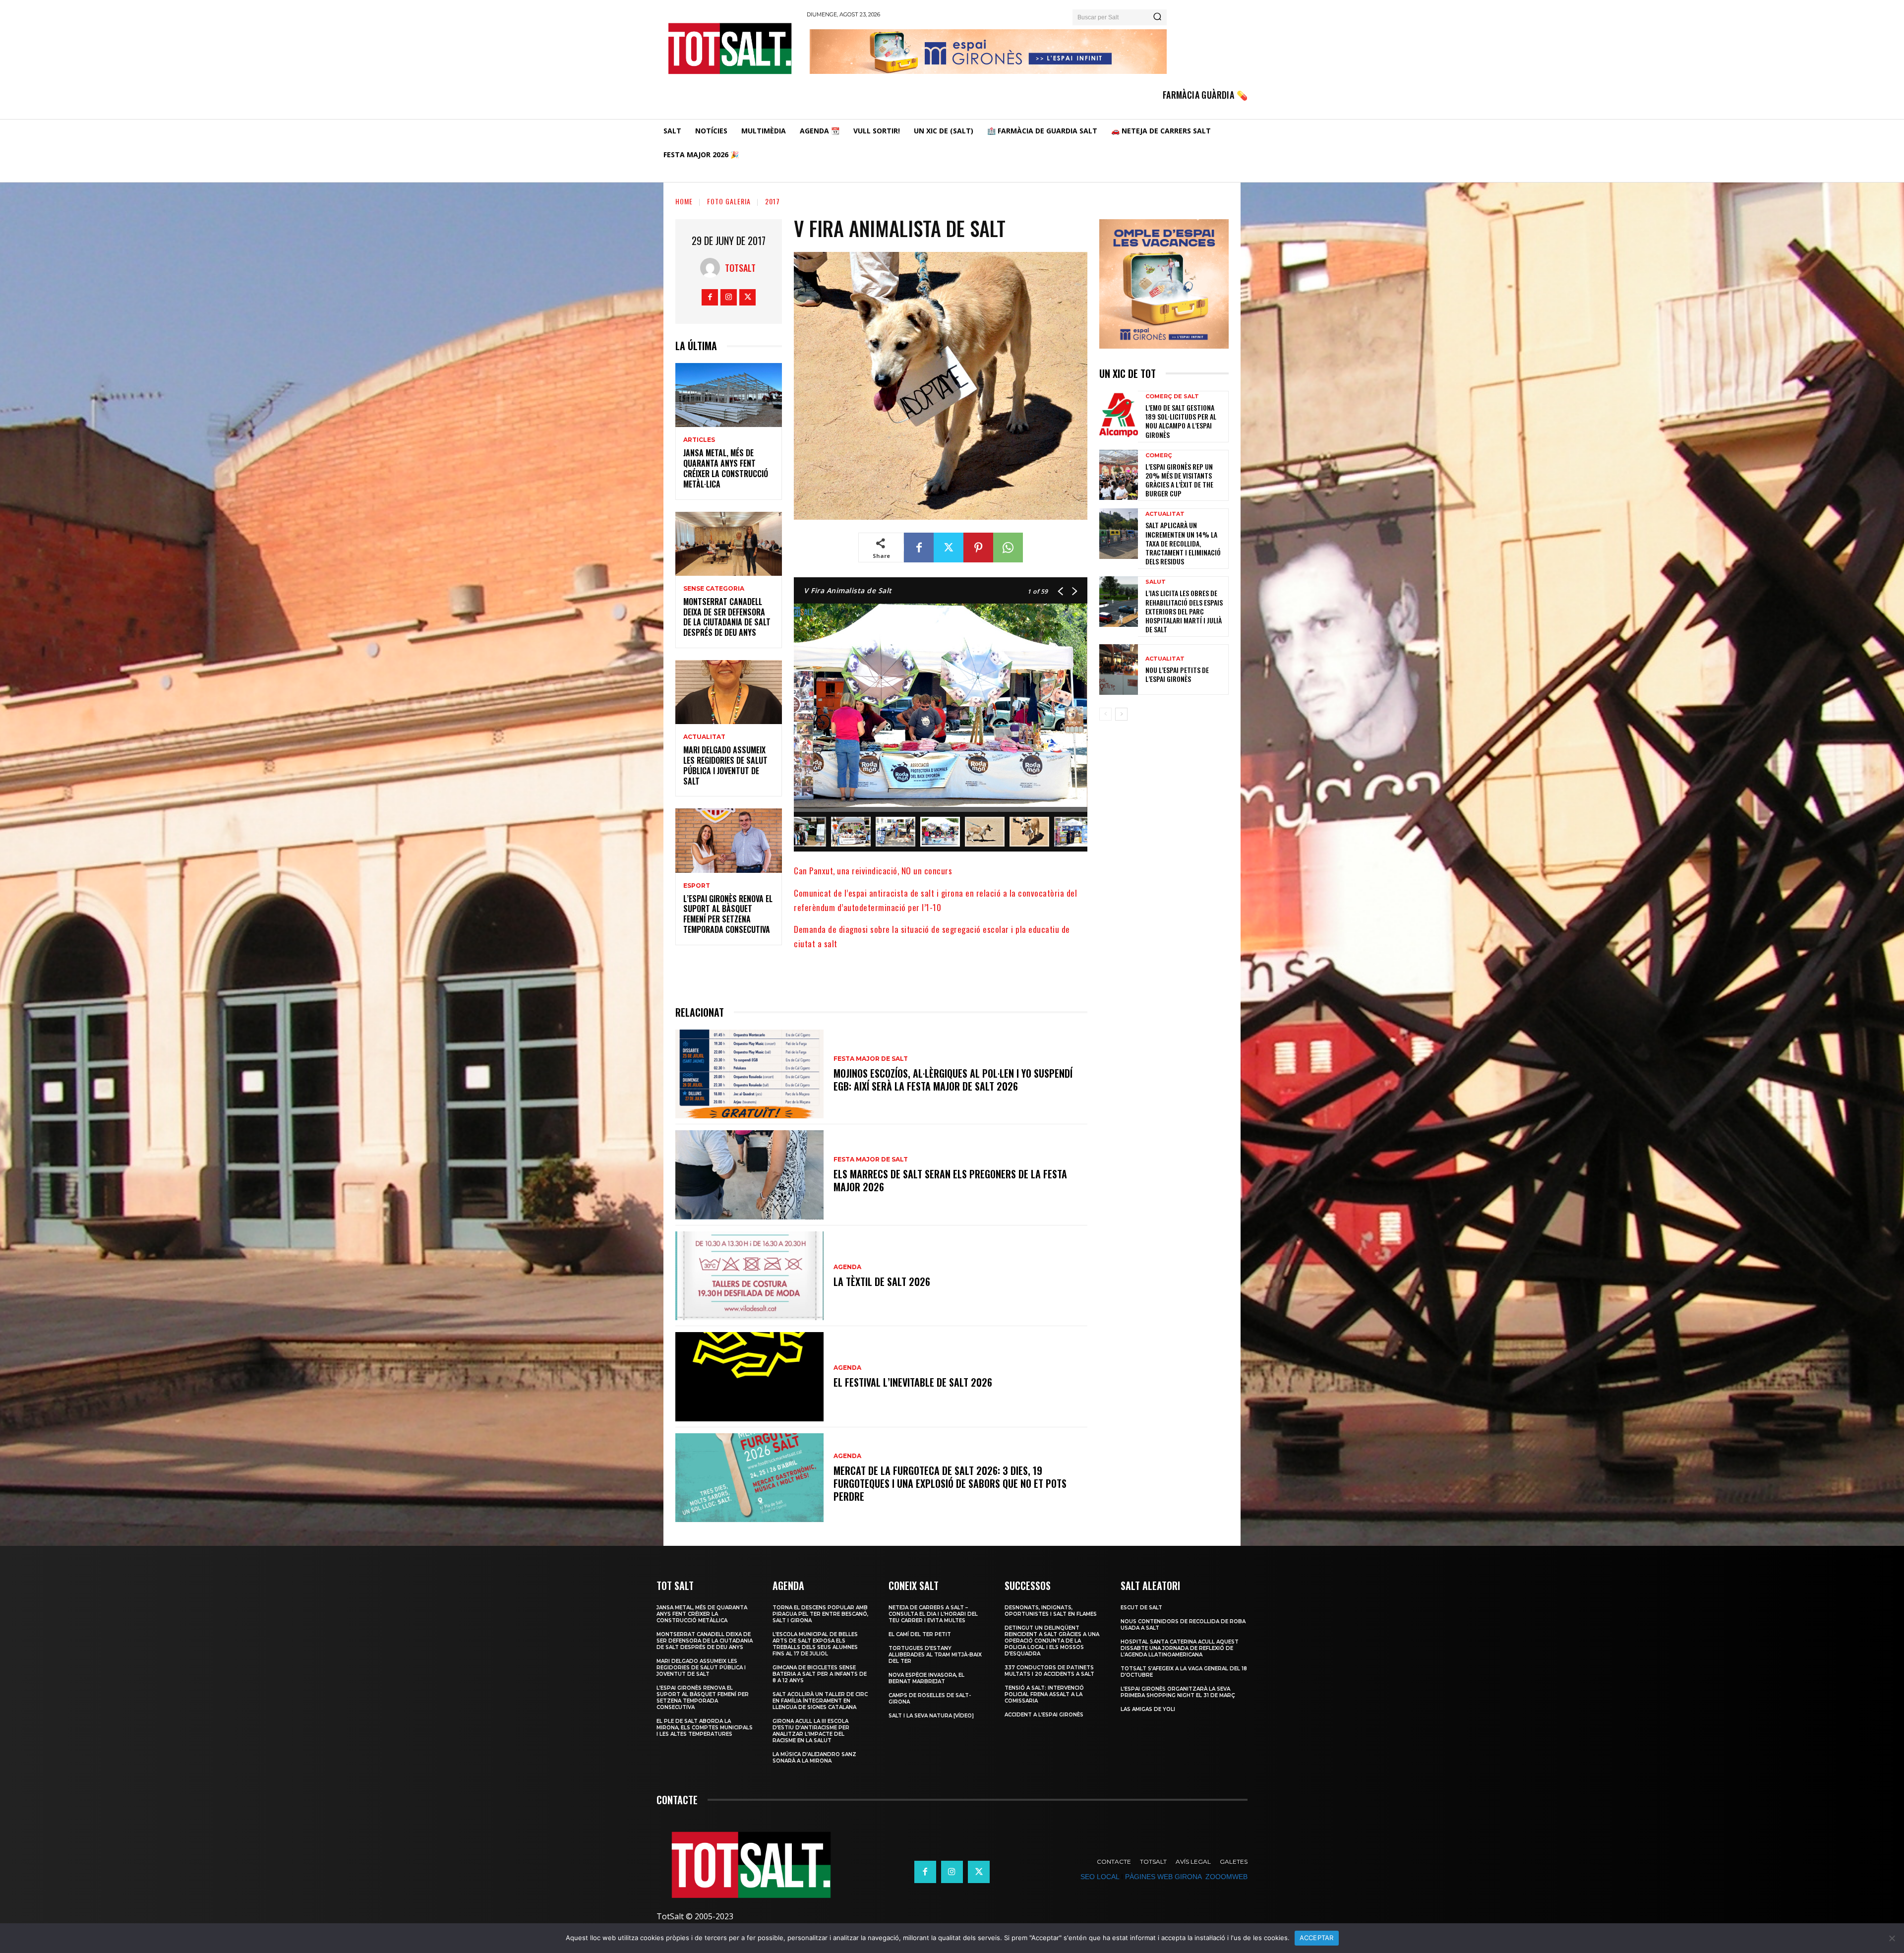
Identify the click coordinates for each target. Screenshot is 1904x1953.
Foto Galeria (729, 201)
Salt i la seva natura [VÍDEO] (931, 1716)
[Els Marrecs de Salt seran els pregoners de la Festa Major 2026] (749, 1175)
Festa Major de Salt (871, 1059)
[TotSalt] (713, 268)
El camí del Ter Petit (920, 1634)
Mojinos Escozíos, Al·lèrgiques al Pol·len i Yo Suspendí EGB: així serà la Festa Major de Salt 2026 (953, 1080)
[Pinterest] (978, 548)
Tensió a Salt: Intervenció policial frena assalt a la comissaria (1044, 1694)
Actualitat (704, 737)
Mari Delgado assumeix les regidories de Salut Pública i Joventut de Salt (725, 765)
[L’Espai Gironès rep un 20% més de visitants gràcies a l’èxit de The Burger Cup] (1119, 475)
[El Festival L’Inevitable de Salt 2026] (749, 1376)
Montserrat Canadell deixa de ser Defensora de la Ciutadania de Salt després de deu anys (727, 617)
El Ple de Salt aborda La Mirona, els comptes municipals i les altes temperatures (705, 1728)
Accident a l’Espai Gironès (1044, 1715)
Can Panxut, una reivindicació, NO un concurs (873, 871)
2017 (773, 201)
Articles (699, 440)
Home (684, 201)
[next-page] (1121, 714)
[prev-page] (1105, 714)
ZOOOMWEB (1226, 1877)
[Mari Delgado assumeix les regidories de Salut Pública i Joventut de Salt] (729, 692)
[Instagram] (729, 297)
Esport (697, 886)
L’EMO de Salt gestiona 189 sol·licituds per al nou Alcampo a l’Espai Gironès (1181, 421)
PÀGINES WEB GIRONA (1163, 1877)
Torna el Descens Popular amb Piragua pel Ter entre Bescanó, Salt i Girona (820, 1614)
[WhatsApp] (1008, 548)
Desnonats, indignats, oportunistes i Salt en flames (1051, 1611)
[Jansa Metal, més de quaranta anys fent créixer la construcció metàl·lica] (729, 395)
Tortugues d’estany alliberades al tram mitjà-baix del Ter (935, 1655)
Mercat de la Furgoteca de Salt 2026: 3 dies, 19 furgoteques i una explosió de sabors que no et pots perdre (950, 1483)
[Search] (1157, 17)
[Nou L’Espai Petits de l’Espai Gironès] (1119, 670)
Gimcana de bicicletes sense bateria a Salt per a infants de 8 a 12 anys (820, 1674)
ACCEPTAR (1317, 1938)
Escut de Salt (1141, 1608)
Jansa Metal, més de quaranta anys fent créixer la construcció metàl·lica (726, 468)
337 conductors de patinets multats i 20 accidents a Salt (1049, 1671)
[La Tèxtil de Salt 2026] (749, 1276)
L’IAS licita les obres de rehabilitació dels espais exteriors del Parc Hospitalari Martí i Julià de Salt (1184, 611)
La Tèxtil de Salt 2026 (882, 1282)
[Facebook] (710, 297)
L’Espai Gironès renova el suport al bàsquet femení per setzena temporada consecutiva (728, 914)
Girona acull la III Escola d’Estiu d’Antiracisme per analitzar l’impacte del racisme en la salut (811, 1731)
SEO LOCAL (1100, 1877)
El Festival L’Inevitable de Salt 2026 (913, 1382)
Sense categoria (714, 589)
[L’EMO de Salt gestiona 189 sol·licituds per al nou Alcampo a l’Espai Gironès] (1119, 416)
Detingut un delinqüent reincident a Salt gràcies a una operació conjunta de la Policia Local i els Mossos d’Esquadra (1052, 1641)
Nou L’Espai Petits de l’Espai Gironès (1177, 674)
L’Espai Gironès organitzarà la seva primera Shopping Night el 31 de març (1178, 1692)
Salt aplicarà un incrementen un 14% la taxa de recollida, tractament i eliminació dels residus (1183, 543)
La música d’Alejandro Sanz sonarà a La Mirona (814, 1758)
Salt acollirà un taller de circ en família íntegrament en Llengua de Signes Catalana (820, 1701)
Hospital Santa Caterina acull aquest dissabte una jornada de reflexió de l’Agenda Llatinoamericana (1180, 1648)
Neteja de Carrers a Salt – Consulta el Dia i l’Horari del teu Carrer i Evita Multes (933, 1614)
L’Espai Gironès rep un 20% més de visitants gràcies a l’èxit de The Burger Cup (1179, 480)
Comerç (1159, 456)
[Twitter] (747, 297)
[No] (1892, 1938)
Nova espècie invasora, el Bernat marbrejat (926, 1678)
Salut (1156, 582)
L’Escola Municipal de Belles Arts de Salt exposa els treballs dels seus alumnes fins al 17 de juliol (815, 1644)
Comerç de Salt (1172, 397)
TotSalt (740, 268)
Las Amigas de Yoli (1148, 1709)
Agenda (847, 1267)
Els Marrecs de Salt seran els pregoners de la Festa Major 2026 (950, 1180)
